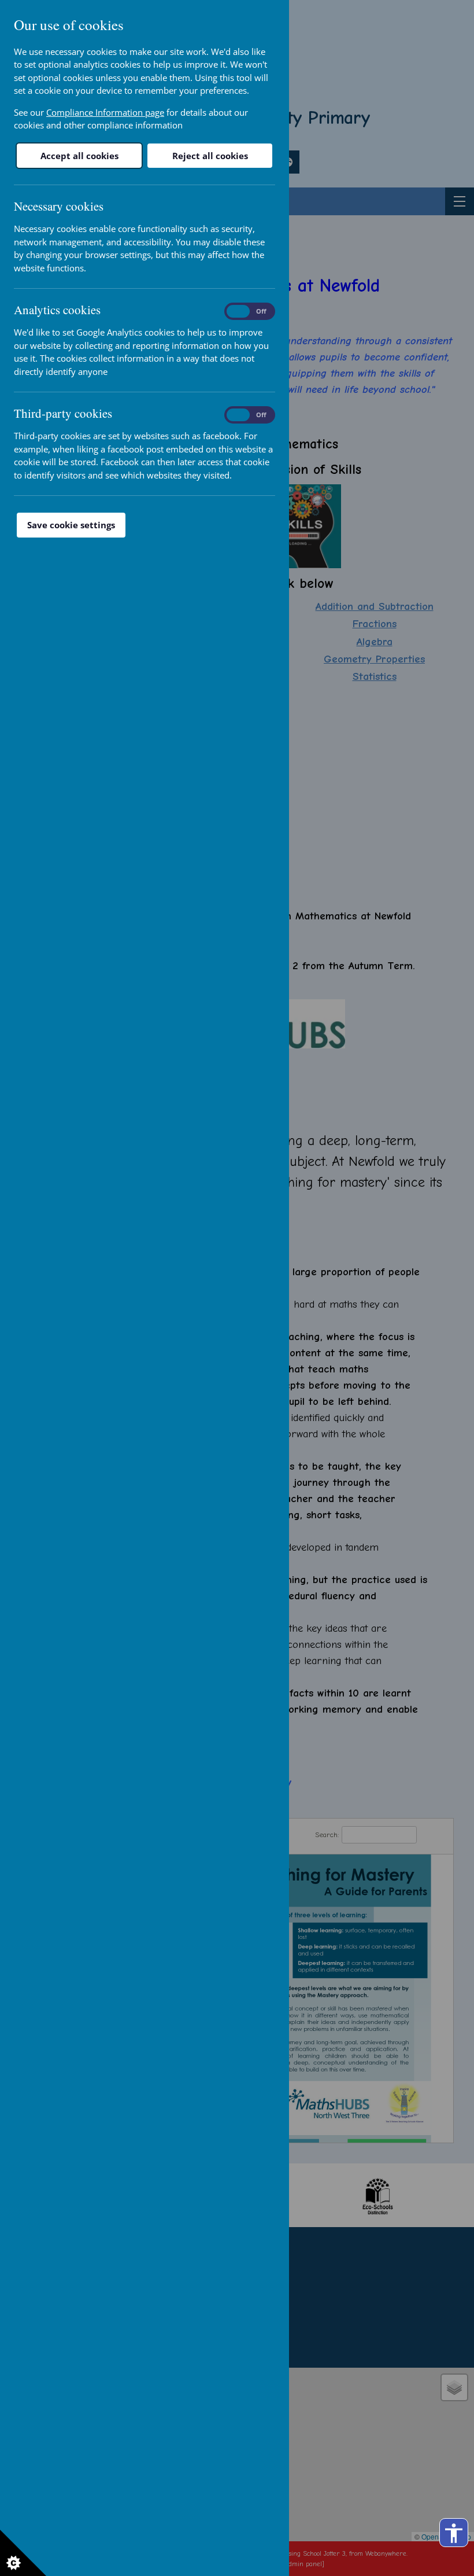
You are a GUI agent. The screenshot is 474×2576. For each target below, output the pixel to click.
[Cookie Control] (23, 2553)
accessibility (454, 2533)
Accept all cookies (79, 156)
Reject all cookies (210, 156)
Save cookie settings (71, 525)
